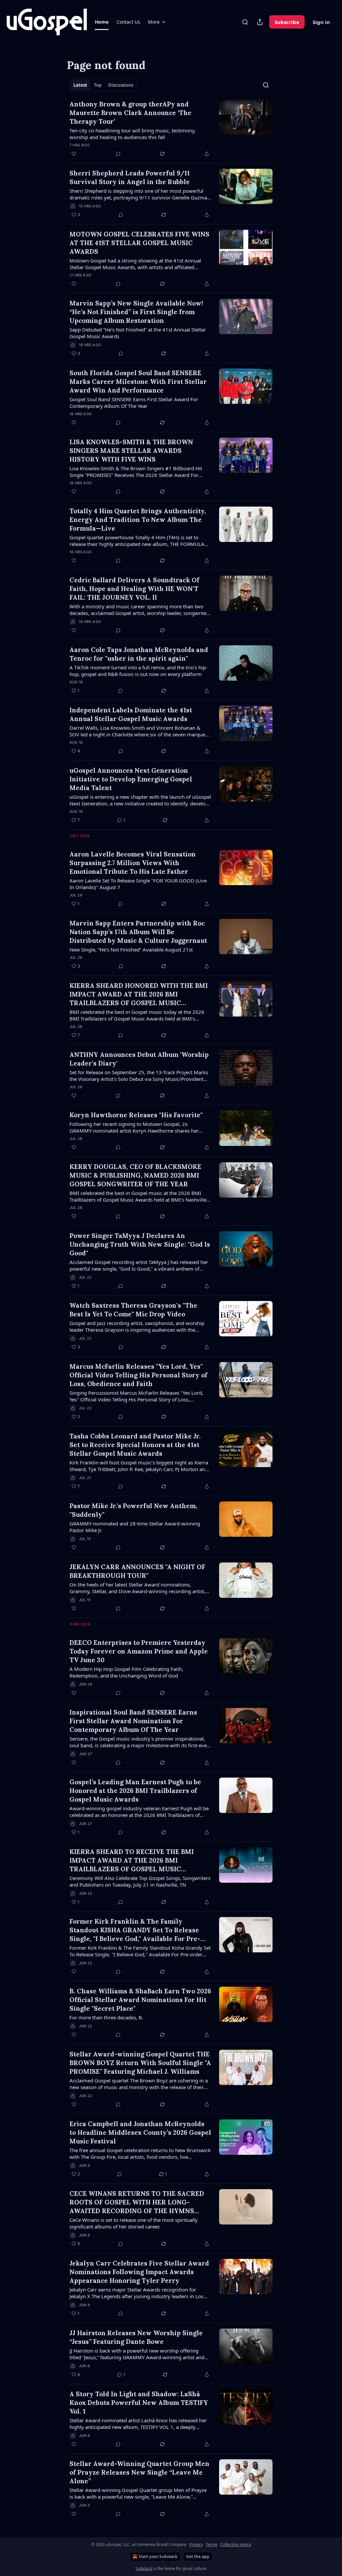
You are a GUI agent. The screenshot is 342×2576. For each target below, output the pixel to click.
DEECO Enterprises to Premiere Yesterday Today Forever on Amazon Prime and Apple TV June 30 (139, 1651)
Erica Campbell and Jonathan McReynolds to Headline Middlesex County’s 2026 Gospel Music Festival (140, 2132)
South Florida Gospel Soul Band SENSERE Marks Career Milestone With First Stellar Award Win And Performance (138, 382)
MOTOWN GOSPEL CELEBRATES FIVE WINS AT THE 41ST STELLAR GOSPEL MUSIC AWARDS (139, 243)
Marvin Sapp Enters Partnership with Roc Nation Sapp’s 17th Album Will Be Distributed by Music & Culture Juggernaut (138, 932)
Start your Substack (158, 2556)
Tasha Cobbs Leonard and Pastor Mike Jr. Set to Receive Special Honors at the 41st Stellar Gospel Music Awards (135, 1445)
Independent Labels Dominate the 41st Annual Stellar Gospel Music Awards (131, 714)
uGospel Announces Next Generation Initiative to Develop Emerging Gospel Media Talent (131, 779)
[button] (102, 22)
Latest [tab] (80, 85)
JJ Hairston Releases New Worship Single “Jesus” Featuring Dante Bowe (136, 2337)
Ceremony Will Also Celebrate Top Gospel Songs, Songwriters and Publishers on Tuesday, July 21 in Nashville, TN (140, 1881)
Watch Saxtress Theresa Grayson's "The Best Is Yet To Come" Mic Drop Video (133, 1310)
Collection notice (236, 2544)
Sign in (321, 22)
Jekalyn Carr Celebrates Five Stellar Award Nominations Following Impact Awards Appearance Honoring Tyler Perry (139, 2272)
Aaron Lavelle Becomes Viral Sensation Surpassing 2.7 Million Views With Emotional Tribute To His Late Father (133, 863)
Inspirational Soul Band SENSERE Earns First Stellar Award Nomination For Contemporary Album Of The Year (133, 1721)
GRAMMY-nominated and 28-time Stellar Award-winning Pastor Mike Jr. (135, 1527)
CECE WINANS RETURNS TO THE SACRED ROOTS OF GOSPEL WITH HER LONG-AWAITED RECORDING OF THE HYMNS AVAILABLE (137, 2202)
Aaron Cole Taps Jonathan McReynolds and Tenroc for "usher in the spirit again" (139, 654)
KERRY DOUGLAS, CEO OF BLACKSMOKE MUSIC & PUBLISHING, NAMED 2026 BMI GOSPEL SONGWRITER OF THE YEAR (135, 1175)
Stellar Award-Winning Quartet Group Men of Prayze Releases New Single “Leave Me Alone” (139, 2472)
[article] (171, 129)
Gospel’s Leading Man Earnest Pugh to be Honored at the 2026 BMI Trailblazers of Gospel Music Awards (135, 1791)
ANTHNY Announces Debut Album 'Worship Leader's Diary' (139, 1059)
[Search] (245, 22)
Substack (144, 2568)
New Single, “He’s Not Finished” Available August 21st (131, 949)
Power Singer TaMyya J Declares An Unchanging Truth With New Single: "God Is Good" (140, 1244)
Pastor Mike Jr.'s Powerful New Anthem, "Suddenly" (133, 1510)
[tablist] (103, 85)
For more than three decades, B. (106, 2017)
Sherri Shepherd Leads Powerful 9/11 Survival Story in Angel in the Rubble (130, 177)
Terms (212, 2544)
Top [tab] (98, 85)
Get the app (198, 2556)
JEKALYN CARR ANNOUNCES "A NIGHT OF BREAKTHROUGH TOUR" (137, 1571)
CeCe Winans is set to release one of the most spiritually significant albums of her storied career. (134, 2223)
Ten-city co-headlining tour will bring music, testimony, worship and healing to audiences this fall (133, 134)
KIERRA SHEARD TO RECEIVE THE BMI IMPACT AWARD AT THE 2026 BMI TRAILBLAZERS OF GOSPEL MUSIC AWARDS (132, 1860)
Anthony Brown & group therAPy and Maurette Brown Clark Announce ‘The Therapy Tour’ (130, 113)
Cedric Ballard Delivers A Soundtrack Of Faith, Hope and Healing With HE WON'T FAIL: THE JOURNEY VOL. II (134, 589)
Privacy (196, 2544)
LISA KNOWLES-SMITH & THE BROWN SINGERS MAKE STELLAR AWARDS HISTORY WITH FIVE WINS (131, 451)
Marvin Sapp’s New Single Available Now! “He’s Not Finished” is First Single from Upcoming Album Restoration (136, 312)
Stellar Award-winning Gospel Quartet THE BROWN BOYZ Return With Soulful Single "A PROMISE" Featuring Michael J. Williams (140, 2063)
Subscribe (287, 22)
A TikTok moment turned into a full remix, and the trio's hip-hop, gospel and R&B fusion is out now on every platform (138, 671)
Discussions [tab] (121, 85)
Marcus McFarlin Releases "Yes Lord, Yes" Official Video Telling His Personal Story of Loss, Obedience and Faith (138, 1375)
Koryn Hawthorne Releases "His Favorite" (136, 1115)
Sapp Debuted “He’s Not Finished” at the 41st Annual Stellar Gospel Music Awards (138, 333)
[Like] (74, 154)
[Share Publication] (260, 22)
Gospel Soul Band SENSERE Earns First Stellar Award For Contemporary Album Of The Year (134, 403)
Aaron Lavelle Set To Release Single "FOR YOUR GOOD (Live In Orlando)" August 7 (138, 884)
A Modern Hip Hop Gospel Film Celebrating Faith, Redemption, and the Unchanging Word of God (126, 1672)
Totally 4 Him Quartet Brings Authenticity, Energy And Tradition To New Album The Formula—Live (138, 520)
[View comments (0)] (118, 154)
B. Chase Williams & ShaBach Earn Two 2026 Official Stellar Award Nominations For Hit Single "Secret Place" (140, 2000)
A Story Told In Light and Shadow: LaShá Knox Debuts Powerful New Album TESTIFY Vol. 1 (139, 2403)
